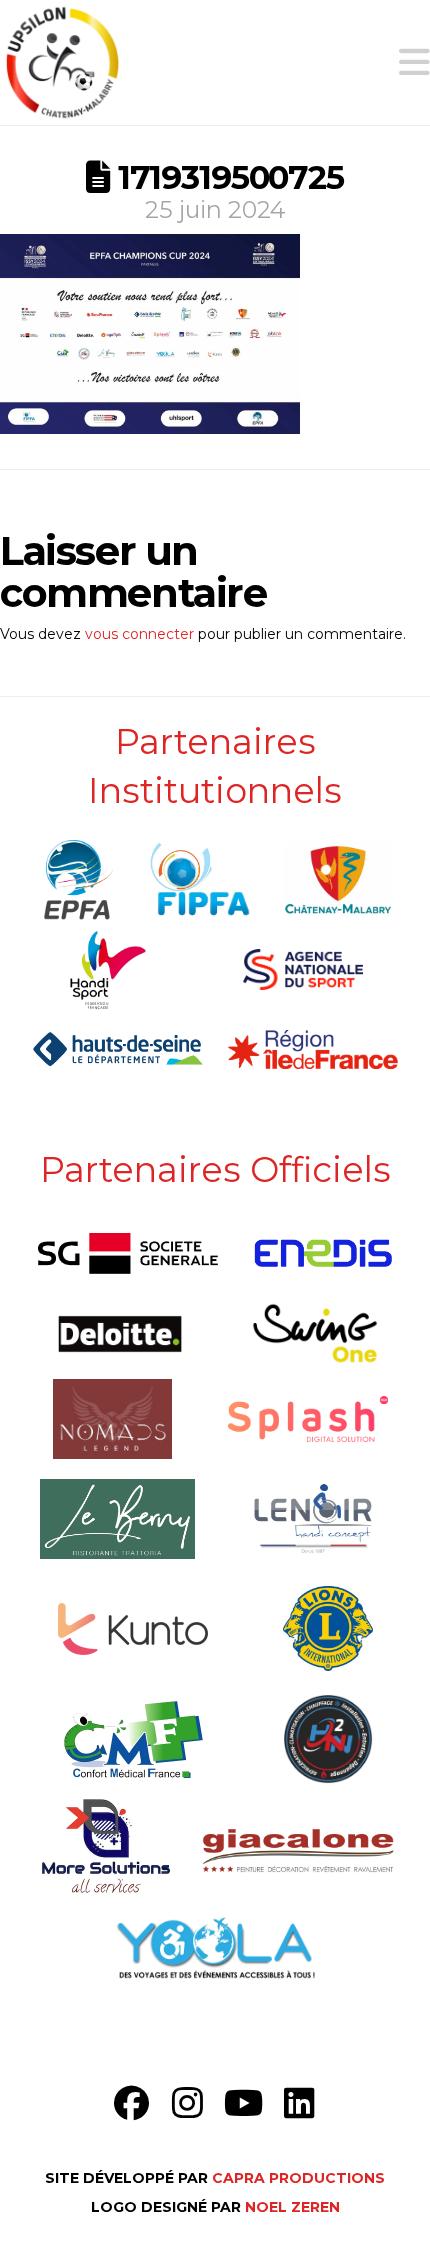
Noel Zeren (292, 2207)
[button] (414, 62)
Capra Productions (298, 2178)
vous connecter (139, 634)
